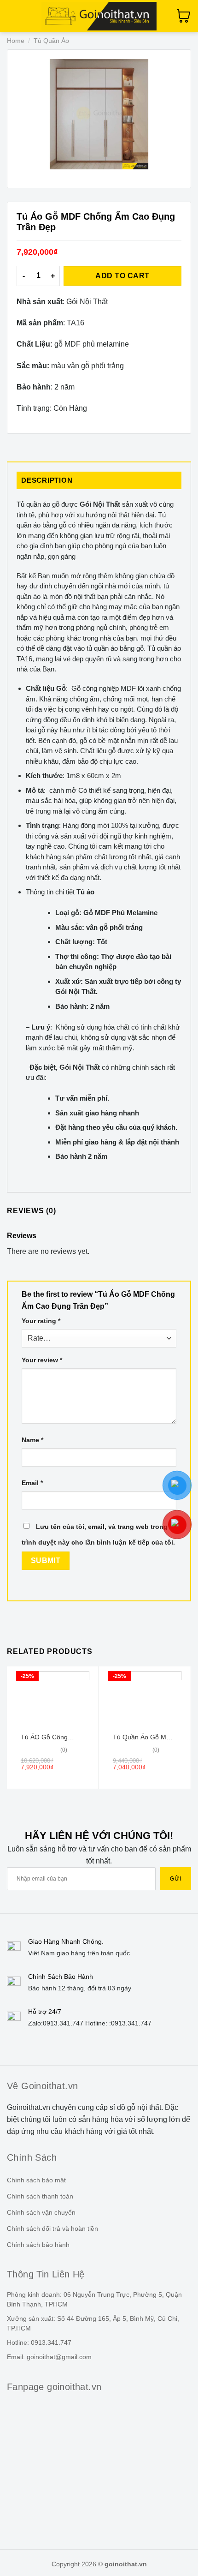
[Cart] (184, 16)
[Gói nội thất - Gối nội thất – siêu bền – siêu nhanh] (99, 16)
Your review (42, 1360)
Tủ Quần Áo (51, 41)
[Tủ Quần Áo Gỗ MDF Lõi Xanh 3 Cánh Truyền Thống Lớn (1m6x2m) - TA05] (145, 1699)
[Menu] (12, 16)
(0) (64, 1750)
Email (32, 1483)
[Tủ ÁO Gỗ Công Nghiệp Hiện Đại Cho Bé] (53, 1699)
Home (16, 41)
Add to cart (122, 276)
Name (32, 1440)
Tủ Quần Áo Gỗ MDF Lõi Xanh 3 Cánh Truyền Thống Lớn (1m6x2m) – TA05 (144, 1737)
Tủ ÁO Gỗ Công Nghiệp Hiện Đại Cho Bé (51, 1737)
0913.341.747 (63, 2023)
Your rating (41, 1321)
